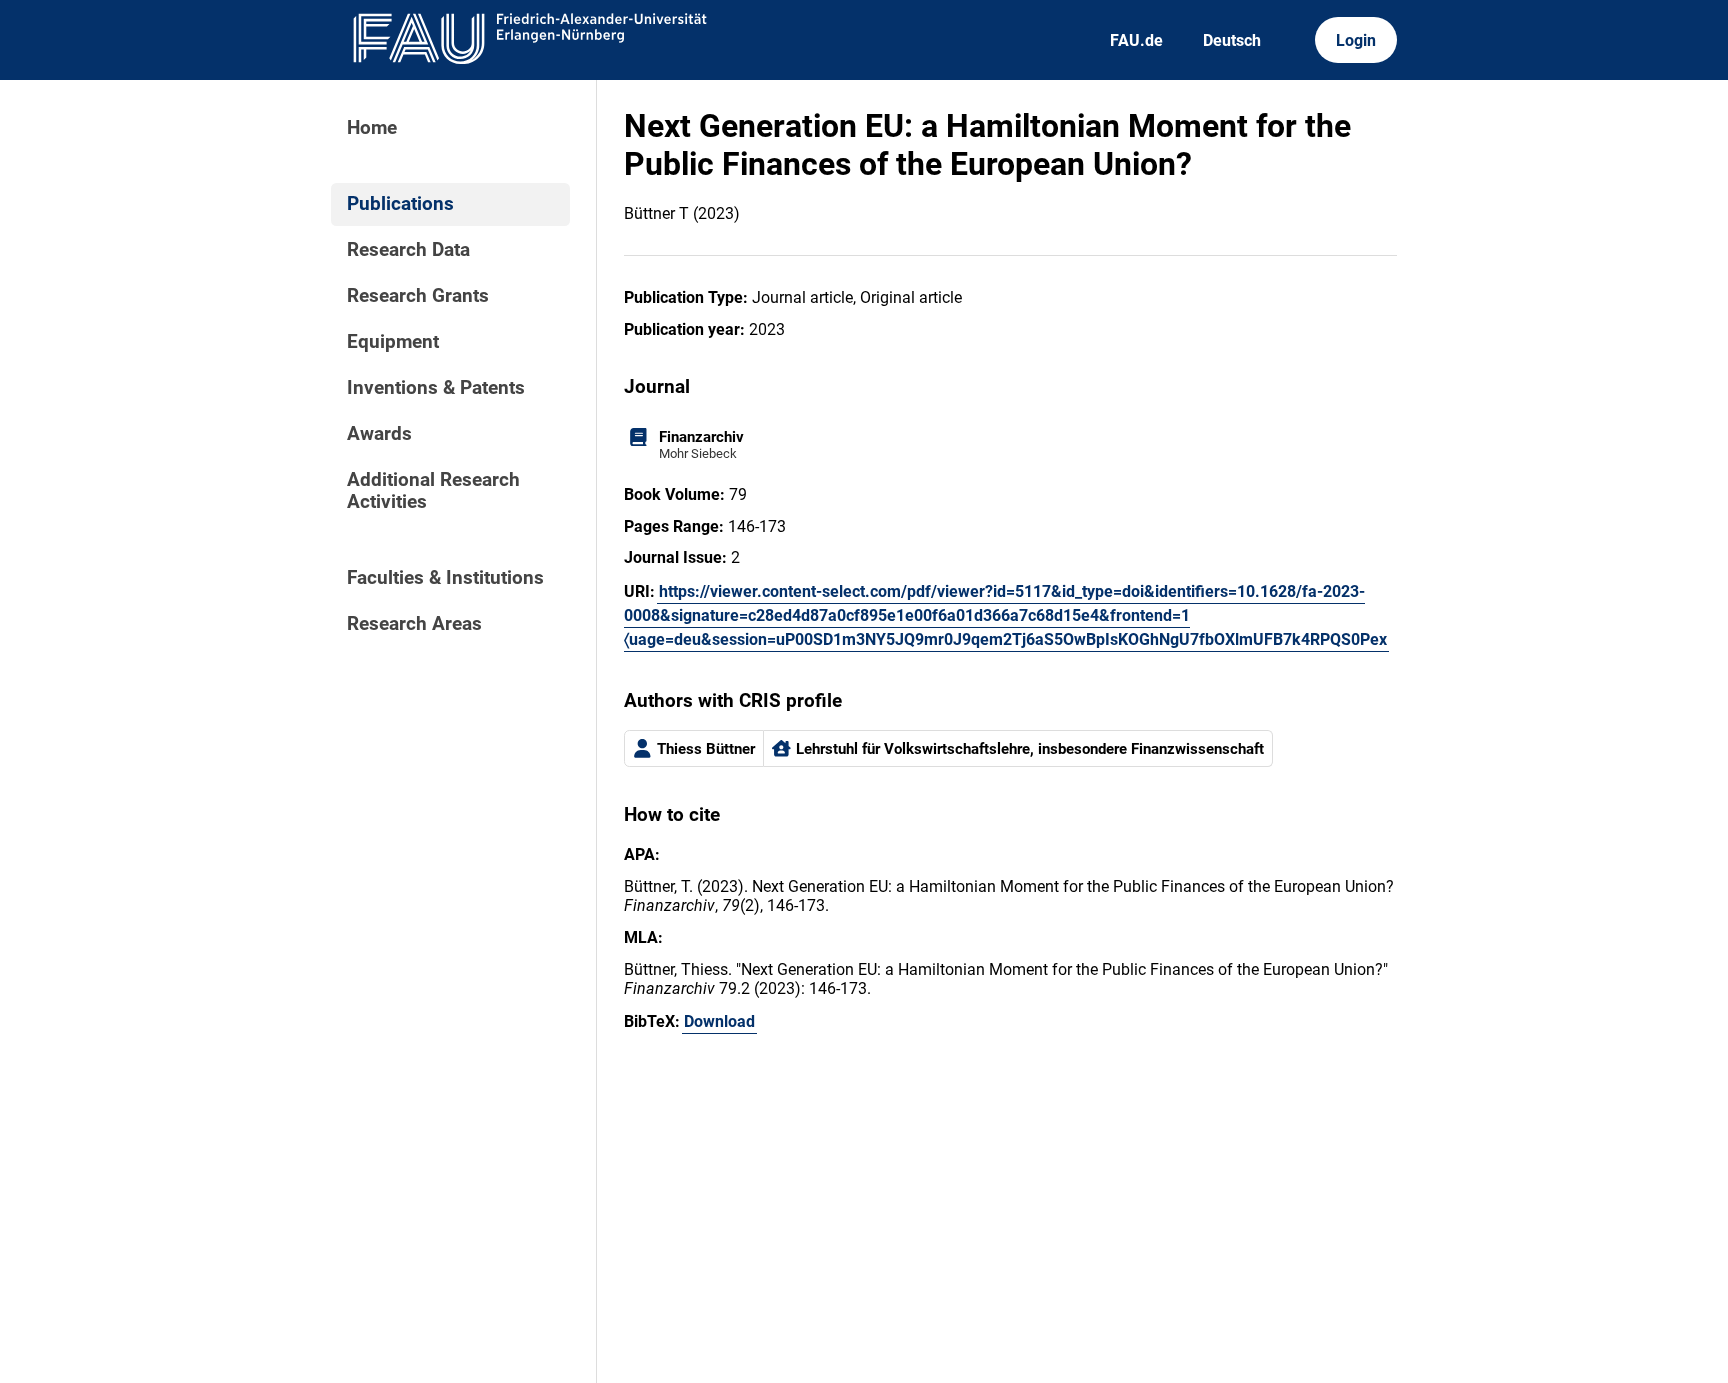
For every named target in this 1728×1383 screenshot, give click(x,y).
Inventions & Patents (436, 388)
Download (719, 1021)
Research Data (408, 250)
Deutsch (1232, 40)
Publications (400, 204)
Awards (379, 434)
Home (372, 128)
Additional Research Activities (433, 491)
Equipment (393, 342)
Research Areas (414, 624)
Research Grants (418, 296)
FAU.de (1136, 40)
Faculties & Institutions (445, 578)
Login (1356, 40)
